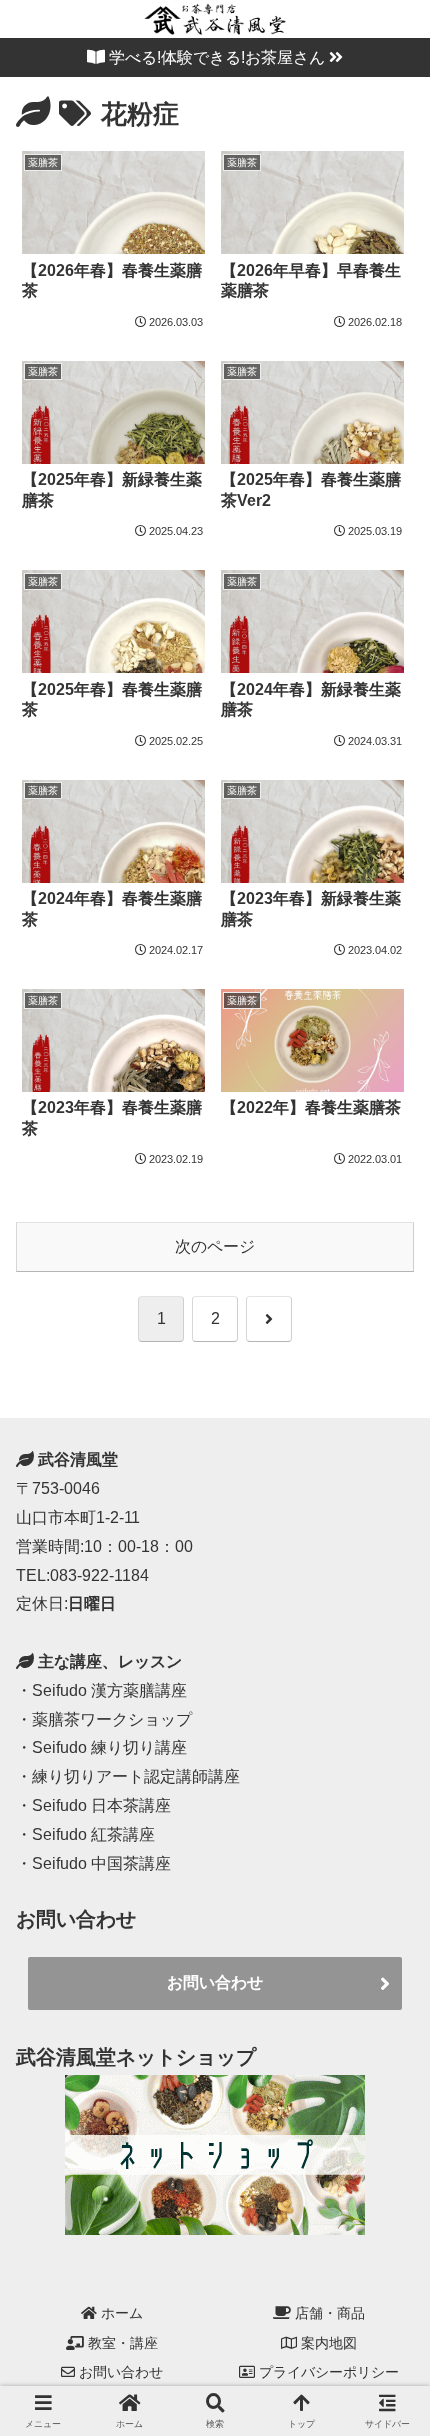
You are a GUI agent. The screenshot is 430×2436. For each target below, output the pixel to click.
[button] (388, 1890)
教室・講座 (121, 2343)
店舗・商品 (328, 2313)
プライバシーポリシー (327, 2372)
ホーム (120, 2313)
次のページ (215, 1246)
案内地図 (327, 2343)
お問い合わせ (215, 1982)
